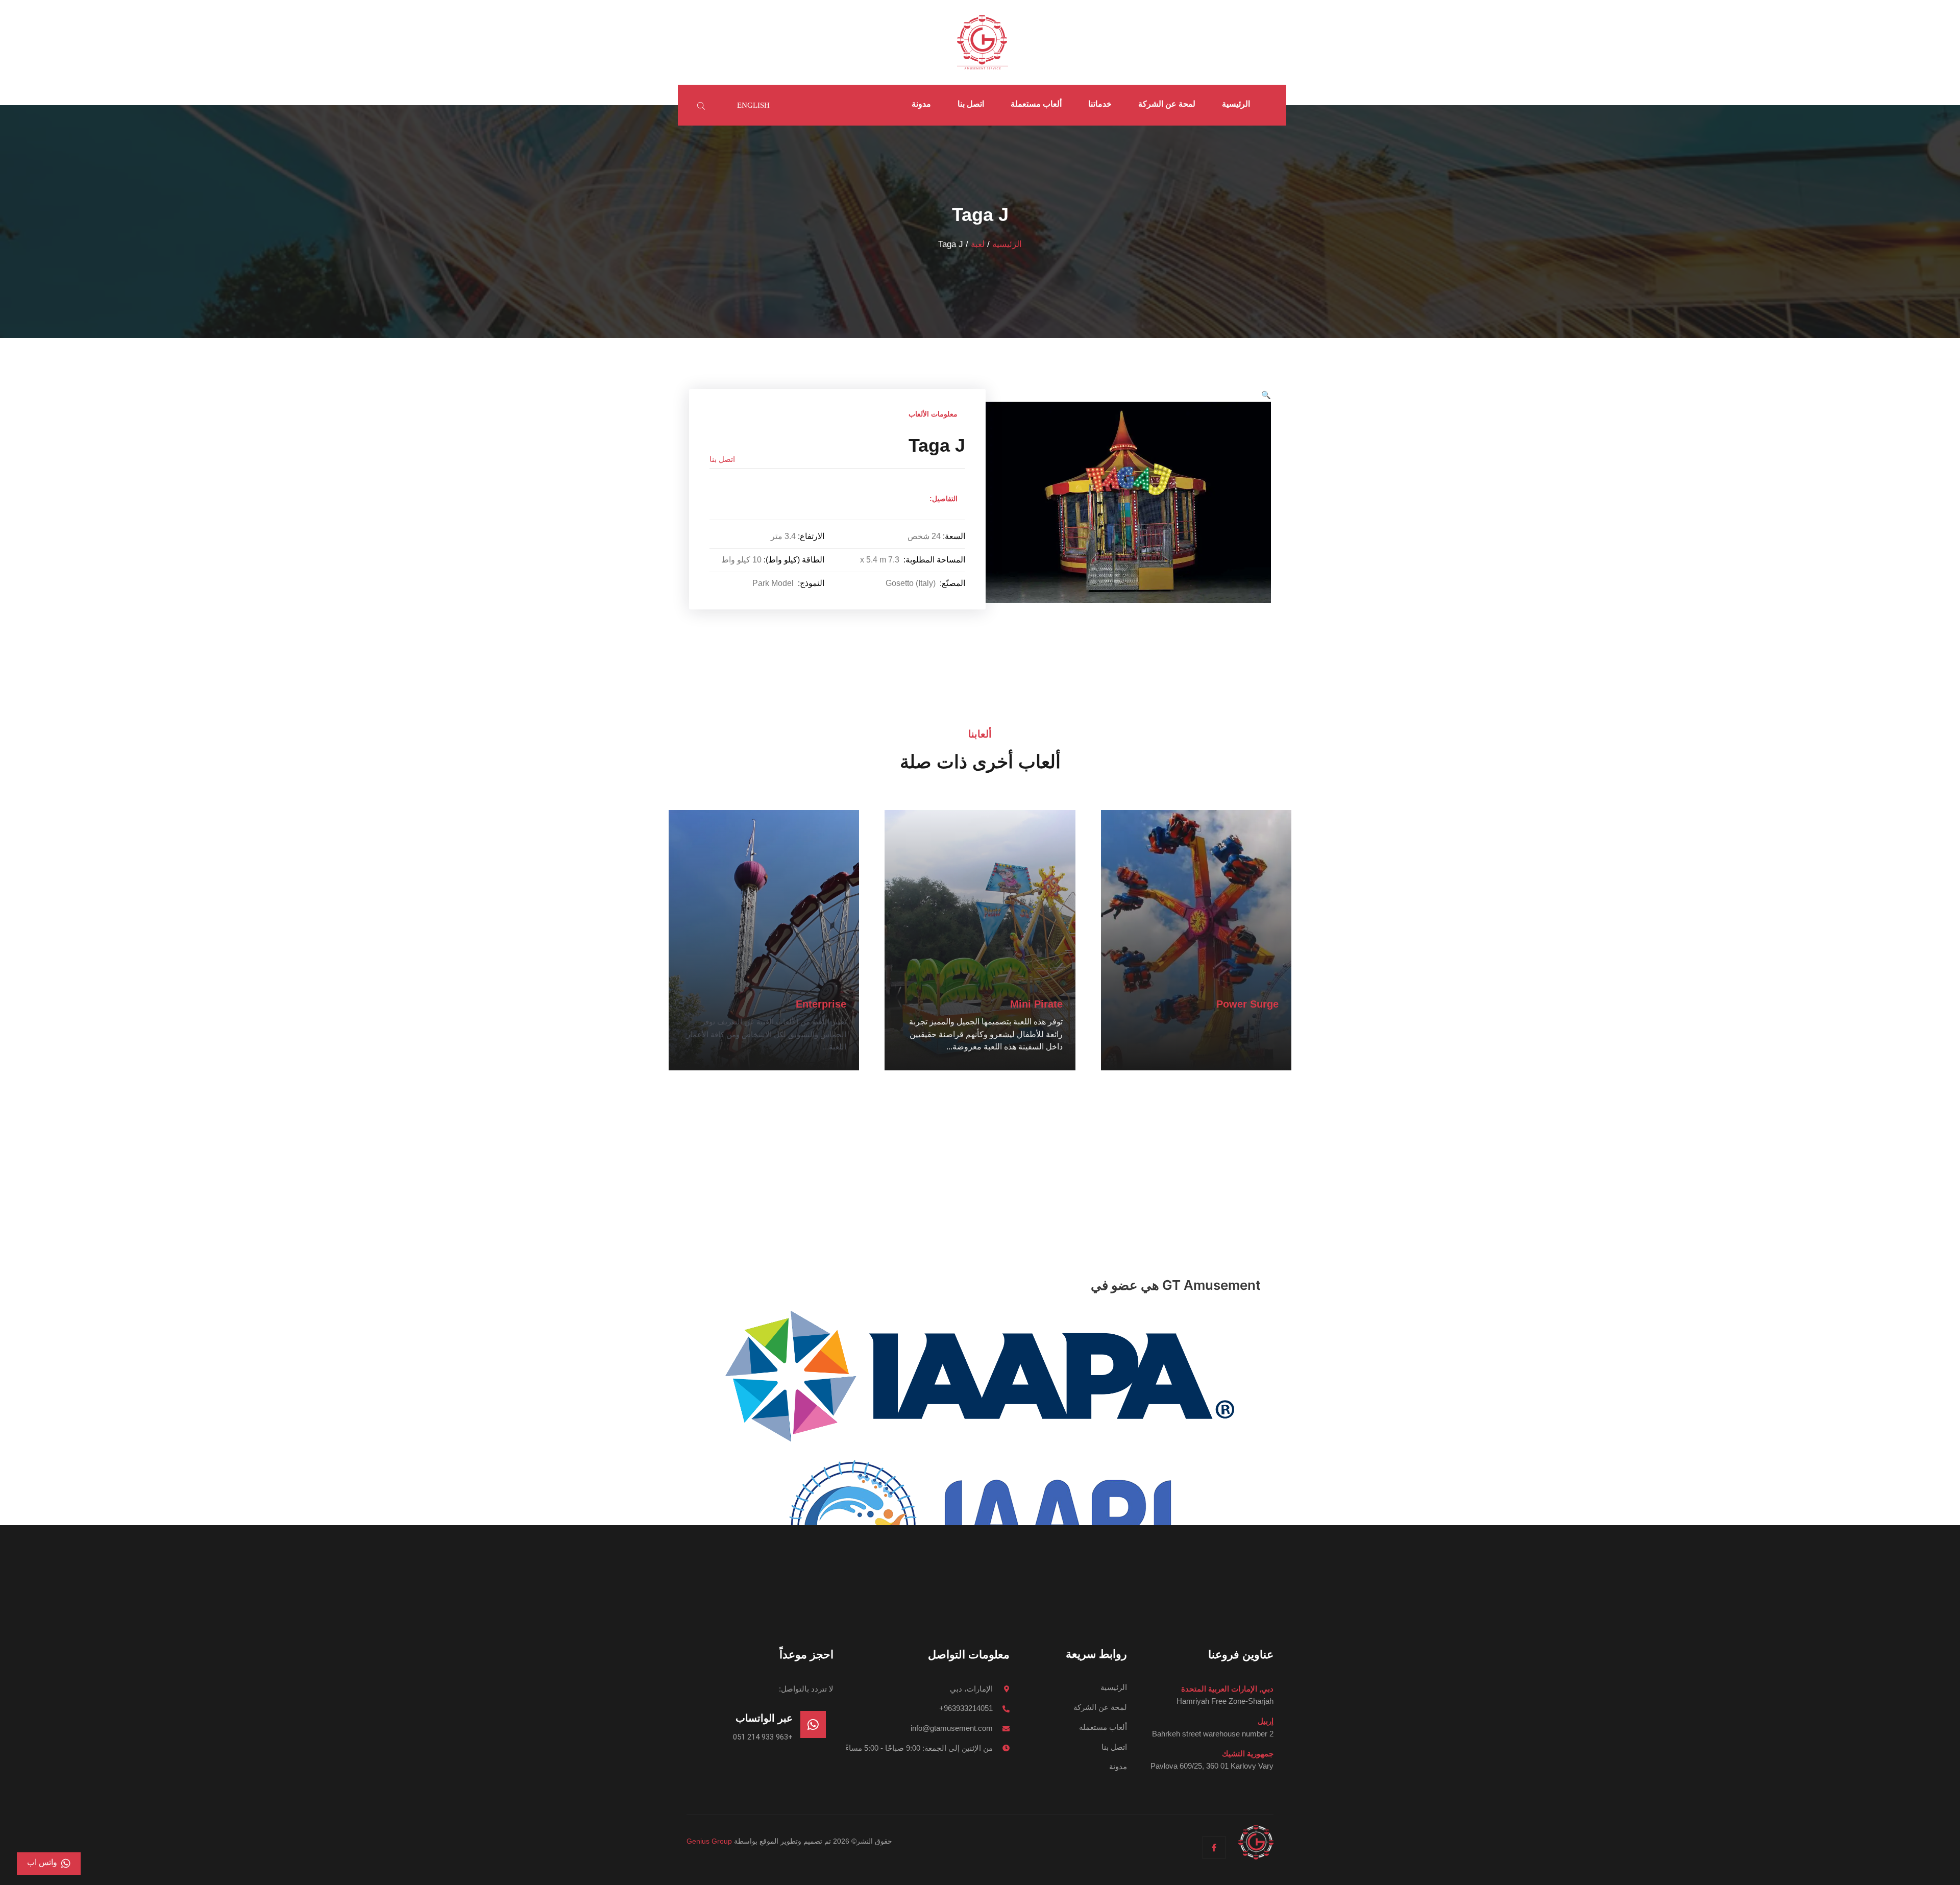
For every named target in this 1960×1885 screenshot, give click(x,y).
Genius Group (709, 1841)
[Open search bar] (702, 105)
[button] (1266, 395)
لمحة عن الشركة (1167, 104)
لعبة (978, 244)
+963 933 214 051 (763, 1737)
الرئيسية (1236, 104)
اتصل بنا (971, 104)
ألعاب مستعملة (1036, 104)
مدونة (921, 104)
